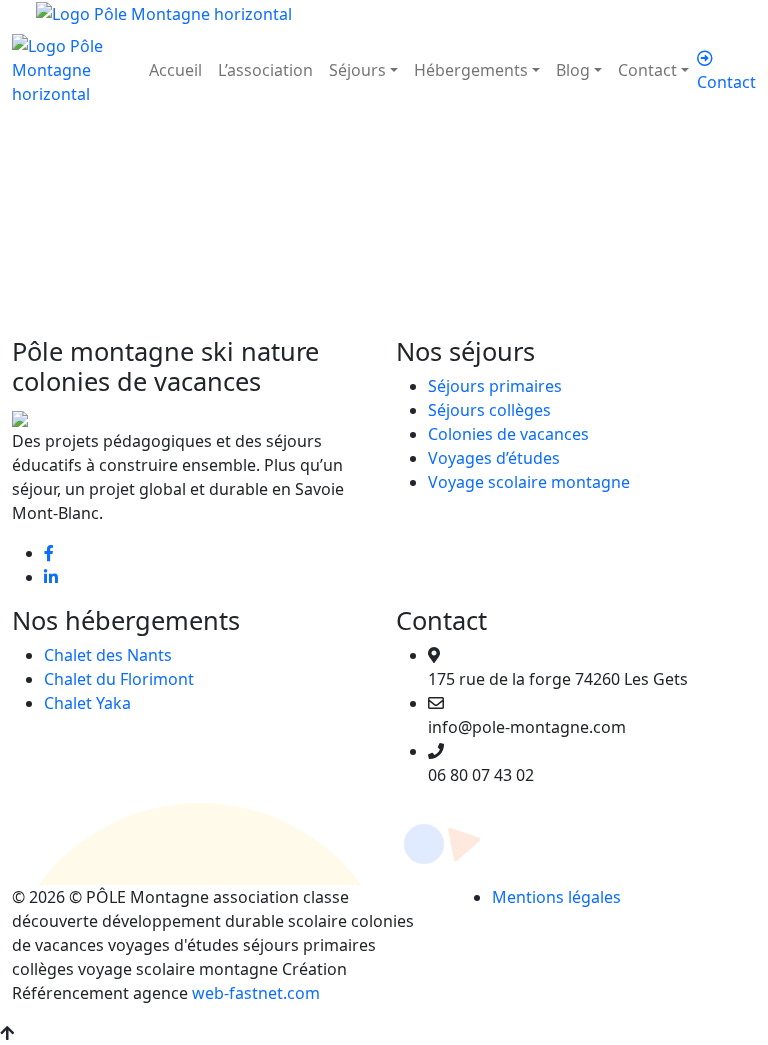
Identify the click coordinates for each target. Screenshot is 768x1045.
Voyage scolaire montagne (529, 482)
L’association (265, 70)
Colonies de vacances (508, 434)
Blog (573, 70)
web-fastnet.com (256, 993)
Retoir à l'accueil (115, 324)
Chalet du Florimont (119, 679)
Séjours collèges (489, 410)
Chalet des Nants (108, 655)
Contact (647, 70)
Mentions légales (556, 897)
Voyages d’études (494, 458)
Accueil (175, 70)
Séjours (357, 70)
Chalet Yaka (87, 703)
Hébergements (471, 70)
